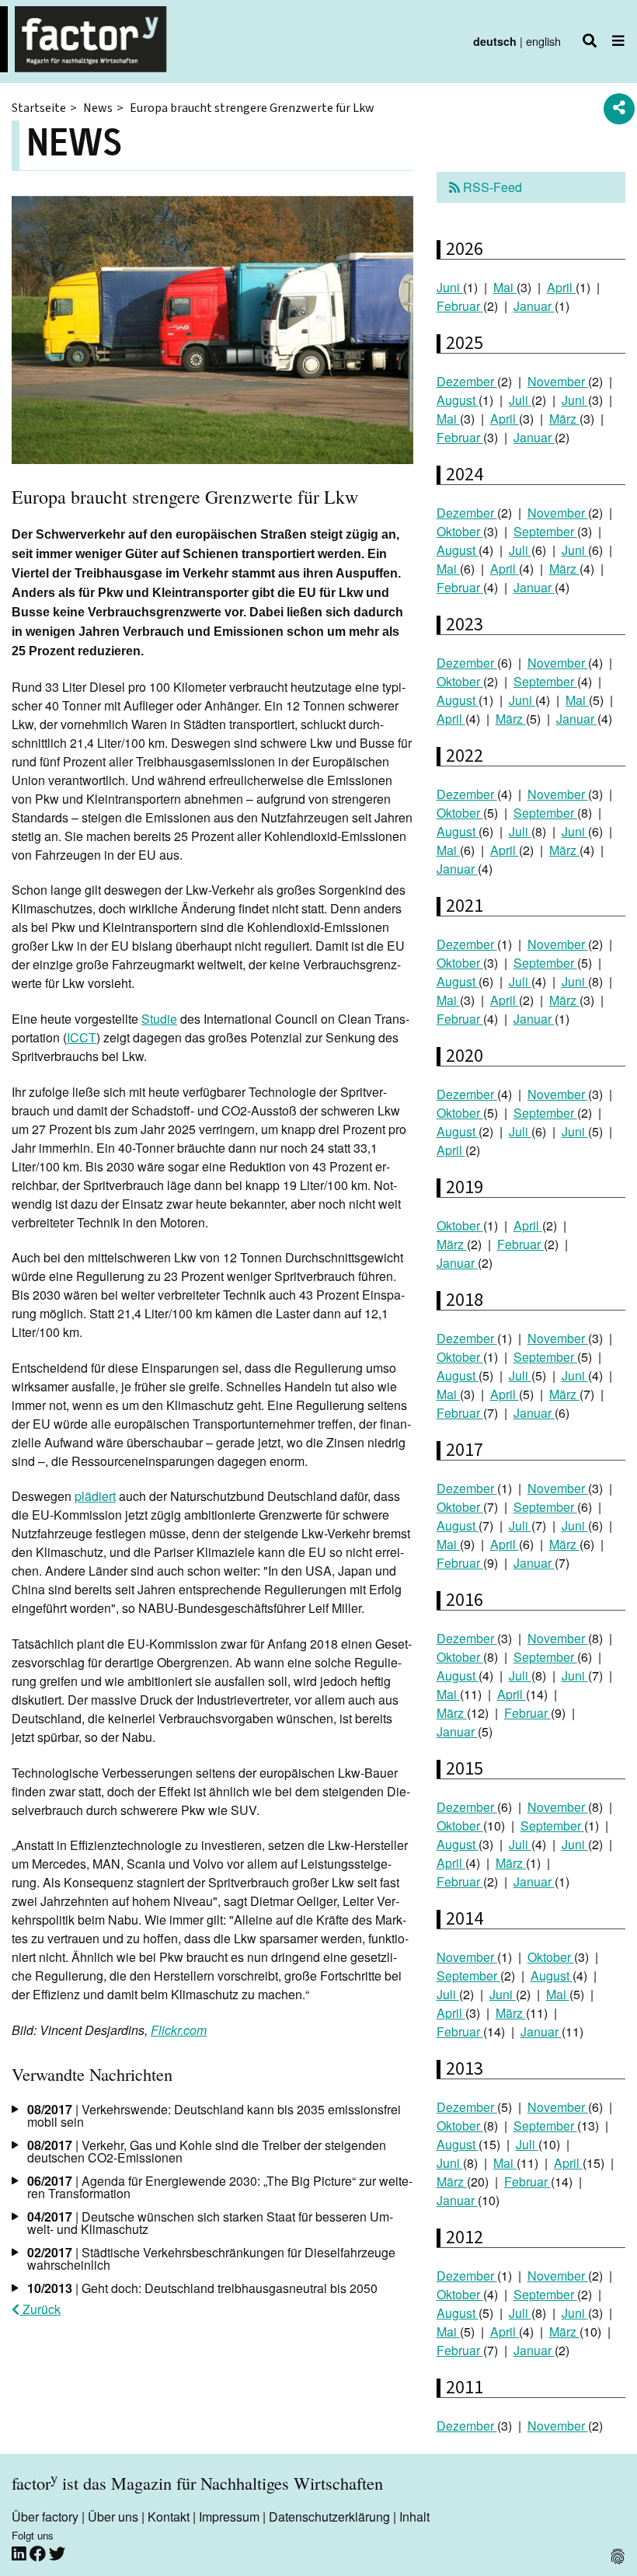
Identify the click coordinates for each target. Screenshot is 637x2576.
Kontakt (169, 2517)
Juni (450, 287)
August (458, 400)
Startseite (39, 108)
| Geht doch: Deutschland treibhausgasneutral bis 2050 (202, 2288)
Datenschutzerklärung (329, 2517)
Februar (460, 306)
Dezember (467, 381)
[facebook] (39, 2554)
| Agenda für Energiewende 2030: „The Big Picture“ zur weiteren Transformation (220, 2187)
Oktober (460, 531)
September (545, 531)
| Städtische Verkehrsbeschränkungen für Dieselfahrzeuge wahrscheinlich (211, 2258)
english (543, 41)
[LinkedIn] (21, 2554)
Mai (505, 287)
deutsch (495, 41)
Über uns (113, 2517)
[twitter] (57, 2554)
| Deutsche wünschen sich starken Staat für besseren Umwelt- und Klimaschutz (210, 2223)
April (561, 287)
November (558, 381)
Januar (534, 306)
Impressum (229, 2517)
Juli (520, 400)
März (564, 419)
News (98, 108)
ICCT (82, 1037)
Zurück (40, 2309)
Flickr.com (179, 2030)
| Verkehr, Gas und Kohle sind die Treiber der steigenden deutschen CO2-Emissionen (207, 2151)
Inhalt (414, 2517)
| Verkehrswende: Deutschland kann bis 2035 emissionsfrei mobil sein (214, 2115)
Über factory (45, 2517)
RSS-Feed (491, 187)
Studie (159, 1019)
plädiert (95, 1496)
